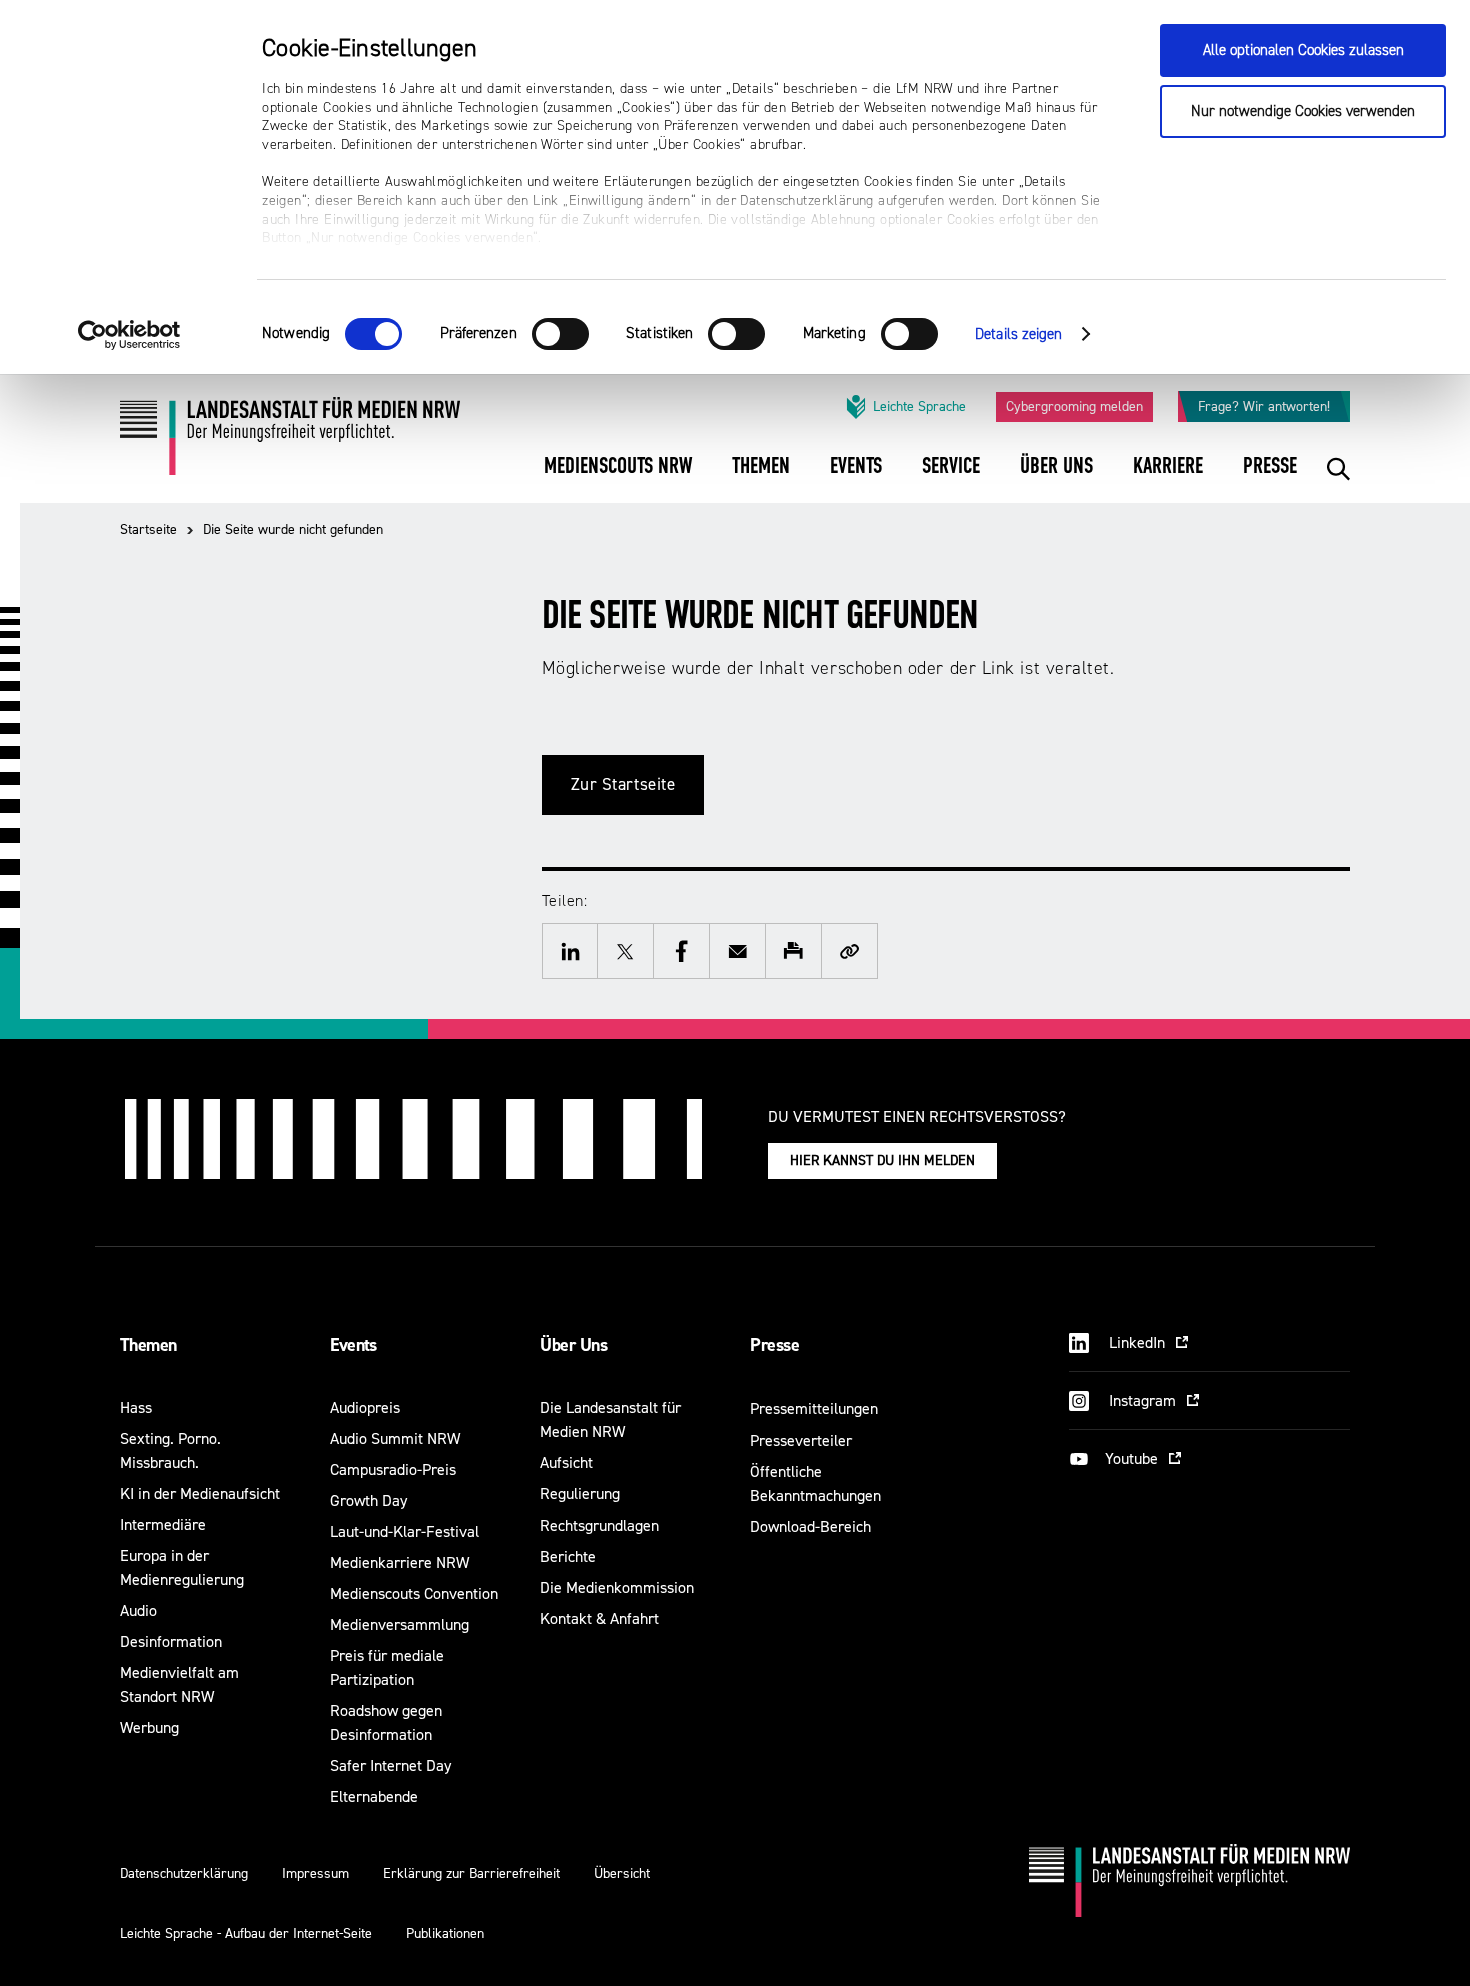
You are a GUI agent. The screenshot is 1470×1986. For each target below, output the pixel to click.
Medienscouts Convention (414, 1593)
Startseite (148, 529)
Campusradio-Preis (393, 1469)
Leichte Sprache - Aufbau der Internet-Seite (246, 1933)
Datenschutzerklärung (184, 1873)
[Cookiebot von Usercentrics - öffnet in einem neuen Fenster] (129, 335)
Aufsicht (566, 1462)
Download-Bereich (810, 1526)
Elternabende (374, 1796)
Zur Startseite (623, 784)
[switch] (560, 334)
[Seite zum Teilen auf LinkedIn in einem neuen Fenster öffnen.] (570, 951)
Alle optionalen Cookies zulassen (1303, 50)
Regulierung (580, 1493)
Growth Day (368, 1500)
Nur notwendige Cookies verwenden (1303, 111)
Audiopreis (365, 1407)
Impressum (315, 1873)
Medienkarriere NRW (399, 1562)
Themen (148, 1345)
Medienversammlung (399, 1624)
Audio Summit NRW (395, 1438)
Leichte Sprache (919, 406)
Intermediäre (163, 1524)
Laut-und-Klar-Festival (404, 1531)
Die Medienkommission (617, 1587)
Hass (136, 1407)
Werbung (149, 1727)
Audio (138, 1610)
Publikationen (445, 1933)
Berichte (568, 1556)
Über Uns (573, 1345)
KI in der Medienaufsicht (200, 1493)
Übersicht (622, 1873)
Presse (774, 1345)
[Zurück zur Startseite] (290, 443)
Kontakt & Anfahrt (599, 1618)
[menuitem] (618, 479)
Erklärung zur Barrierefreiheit (471, 1873)
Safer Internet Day (390, 1765)
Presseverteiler (801, 1440)
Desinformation (171, 1641)
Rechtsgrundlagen (599, 1525)
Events (353, 1345)
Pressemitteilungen (814, 1408)
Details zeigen (1018, 334)
